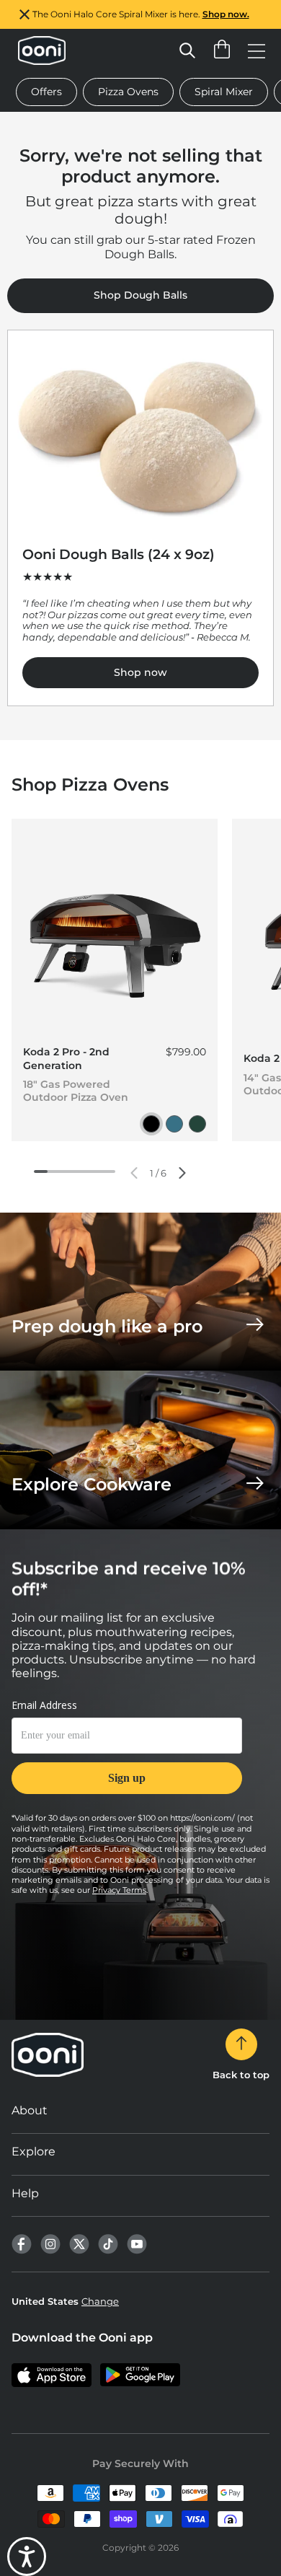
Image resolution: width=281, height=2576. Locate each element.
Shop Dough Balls (140, 295)
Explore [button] (34, 2151)
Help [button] (25, 2193)
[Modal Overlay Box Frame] (127, 1755)
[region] (140, 14)
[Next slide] (182, 1173)
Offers (46, 92)
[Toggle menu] (257, 50)
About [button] (30, 2110)
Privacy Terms (119, 1890)
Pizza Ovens (128, 92)
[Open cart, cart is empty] (222, 50)
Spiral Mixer (224, 92)
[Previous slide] (134, 1173)
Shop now (140, 672)
